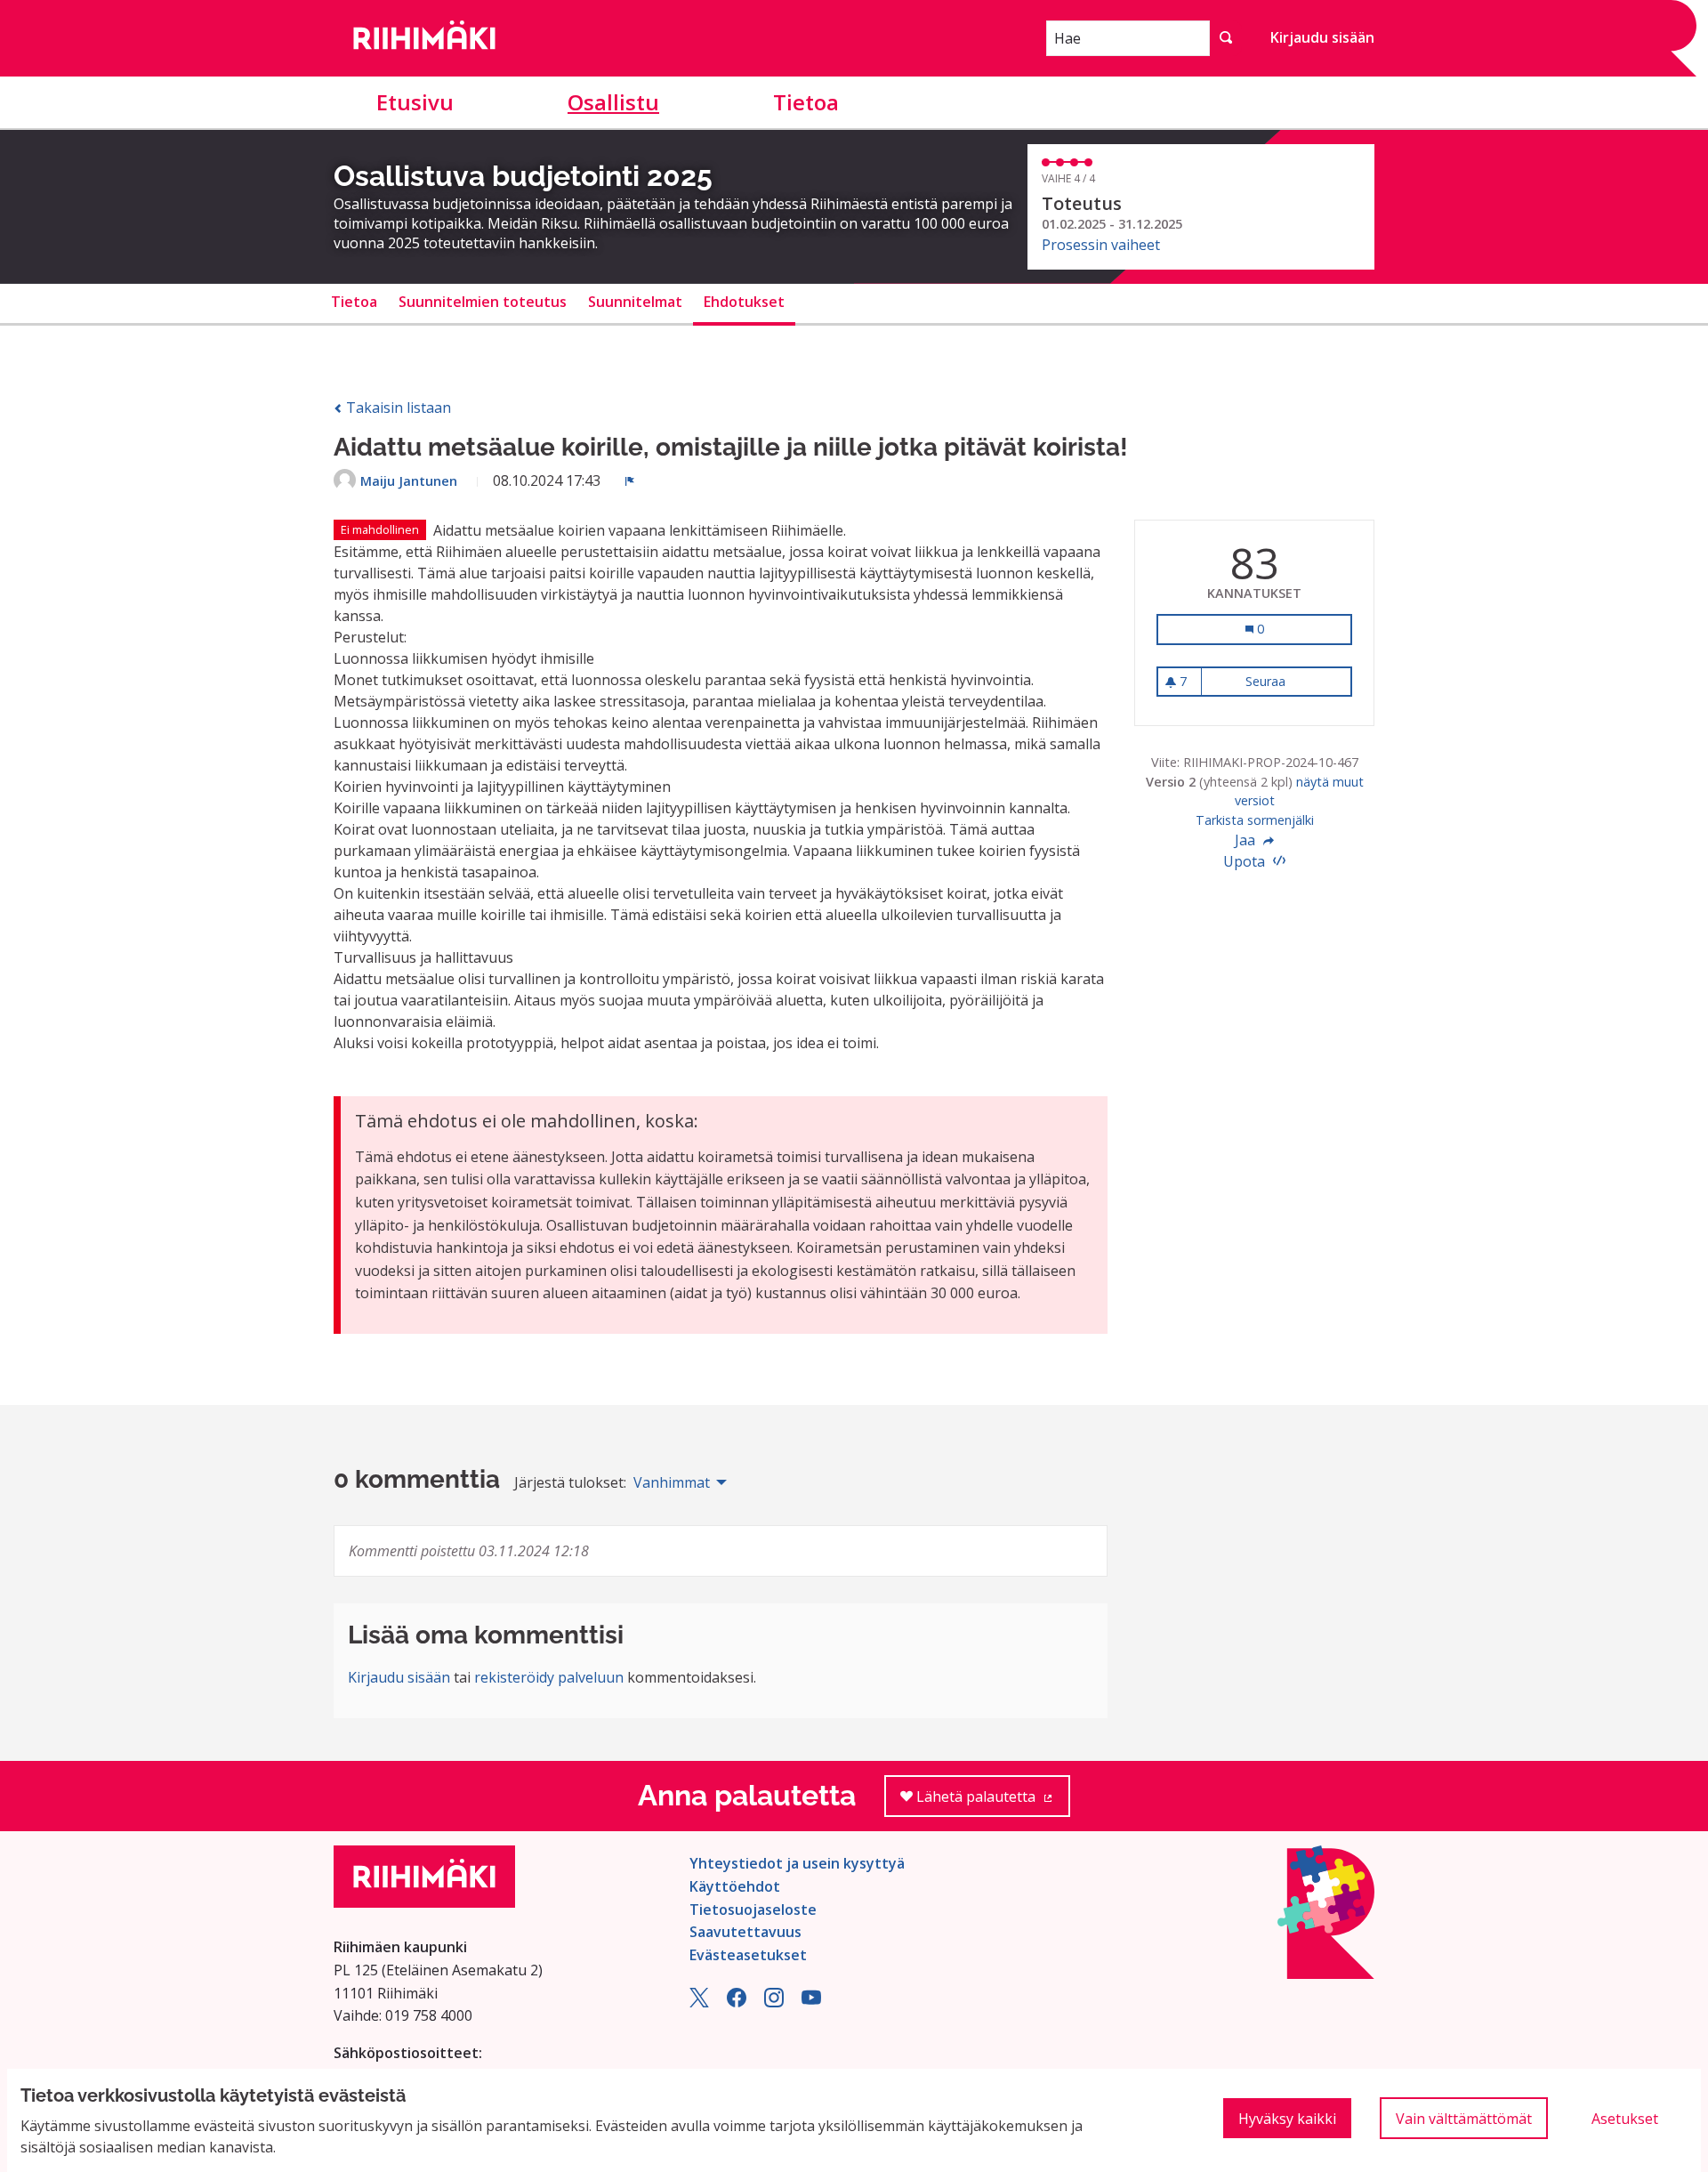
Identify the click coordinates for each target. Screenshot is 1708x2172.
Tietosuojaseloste (753, 1910)
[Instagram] (774, 2002)
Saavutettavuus (745, 1932)
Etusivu (415, 102)
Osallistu (613, 102)
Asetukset (1625, 2119)
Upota (1246, 861)
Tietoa (806, 102)
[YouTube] (811, 2002)
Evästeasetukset (748, 1955)
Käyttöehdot (735, 1886)
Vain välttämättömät (1464, 2119)
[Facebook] (737, 2002)
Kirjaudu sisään (1322, 37)
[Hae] (1226, 38)
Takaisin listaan (397, 408)
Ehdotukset (744, 302)
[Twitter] (699, 2002)
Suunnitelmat (635, 302)
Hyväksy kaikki (1287, 2119)
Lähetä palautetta (991, 1802)
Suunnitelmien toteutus (483, 302)
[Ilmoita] (630, 480)
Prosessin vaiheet (1101, 245)
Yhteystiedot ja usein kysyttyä (797, 1863)
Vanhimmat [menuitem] (672, 1482)
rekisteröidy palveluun (549, 1677)
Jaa (1247, 840)
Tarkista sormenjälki (1255, 820)
